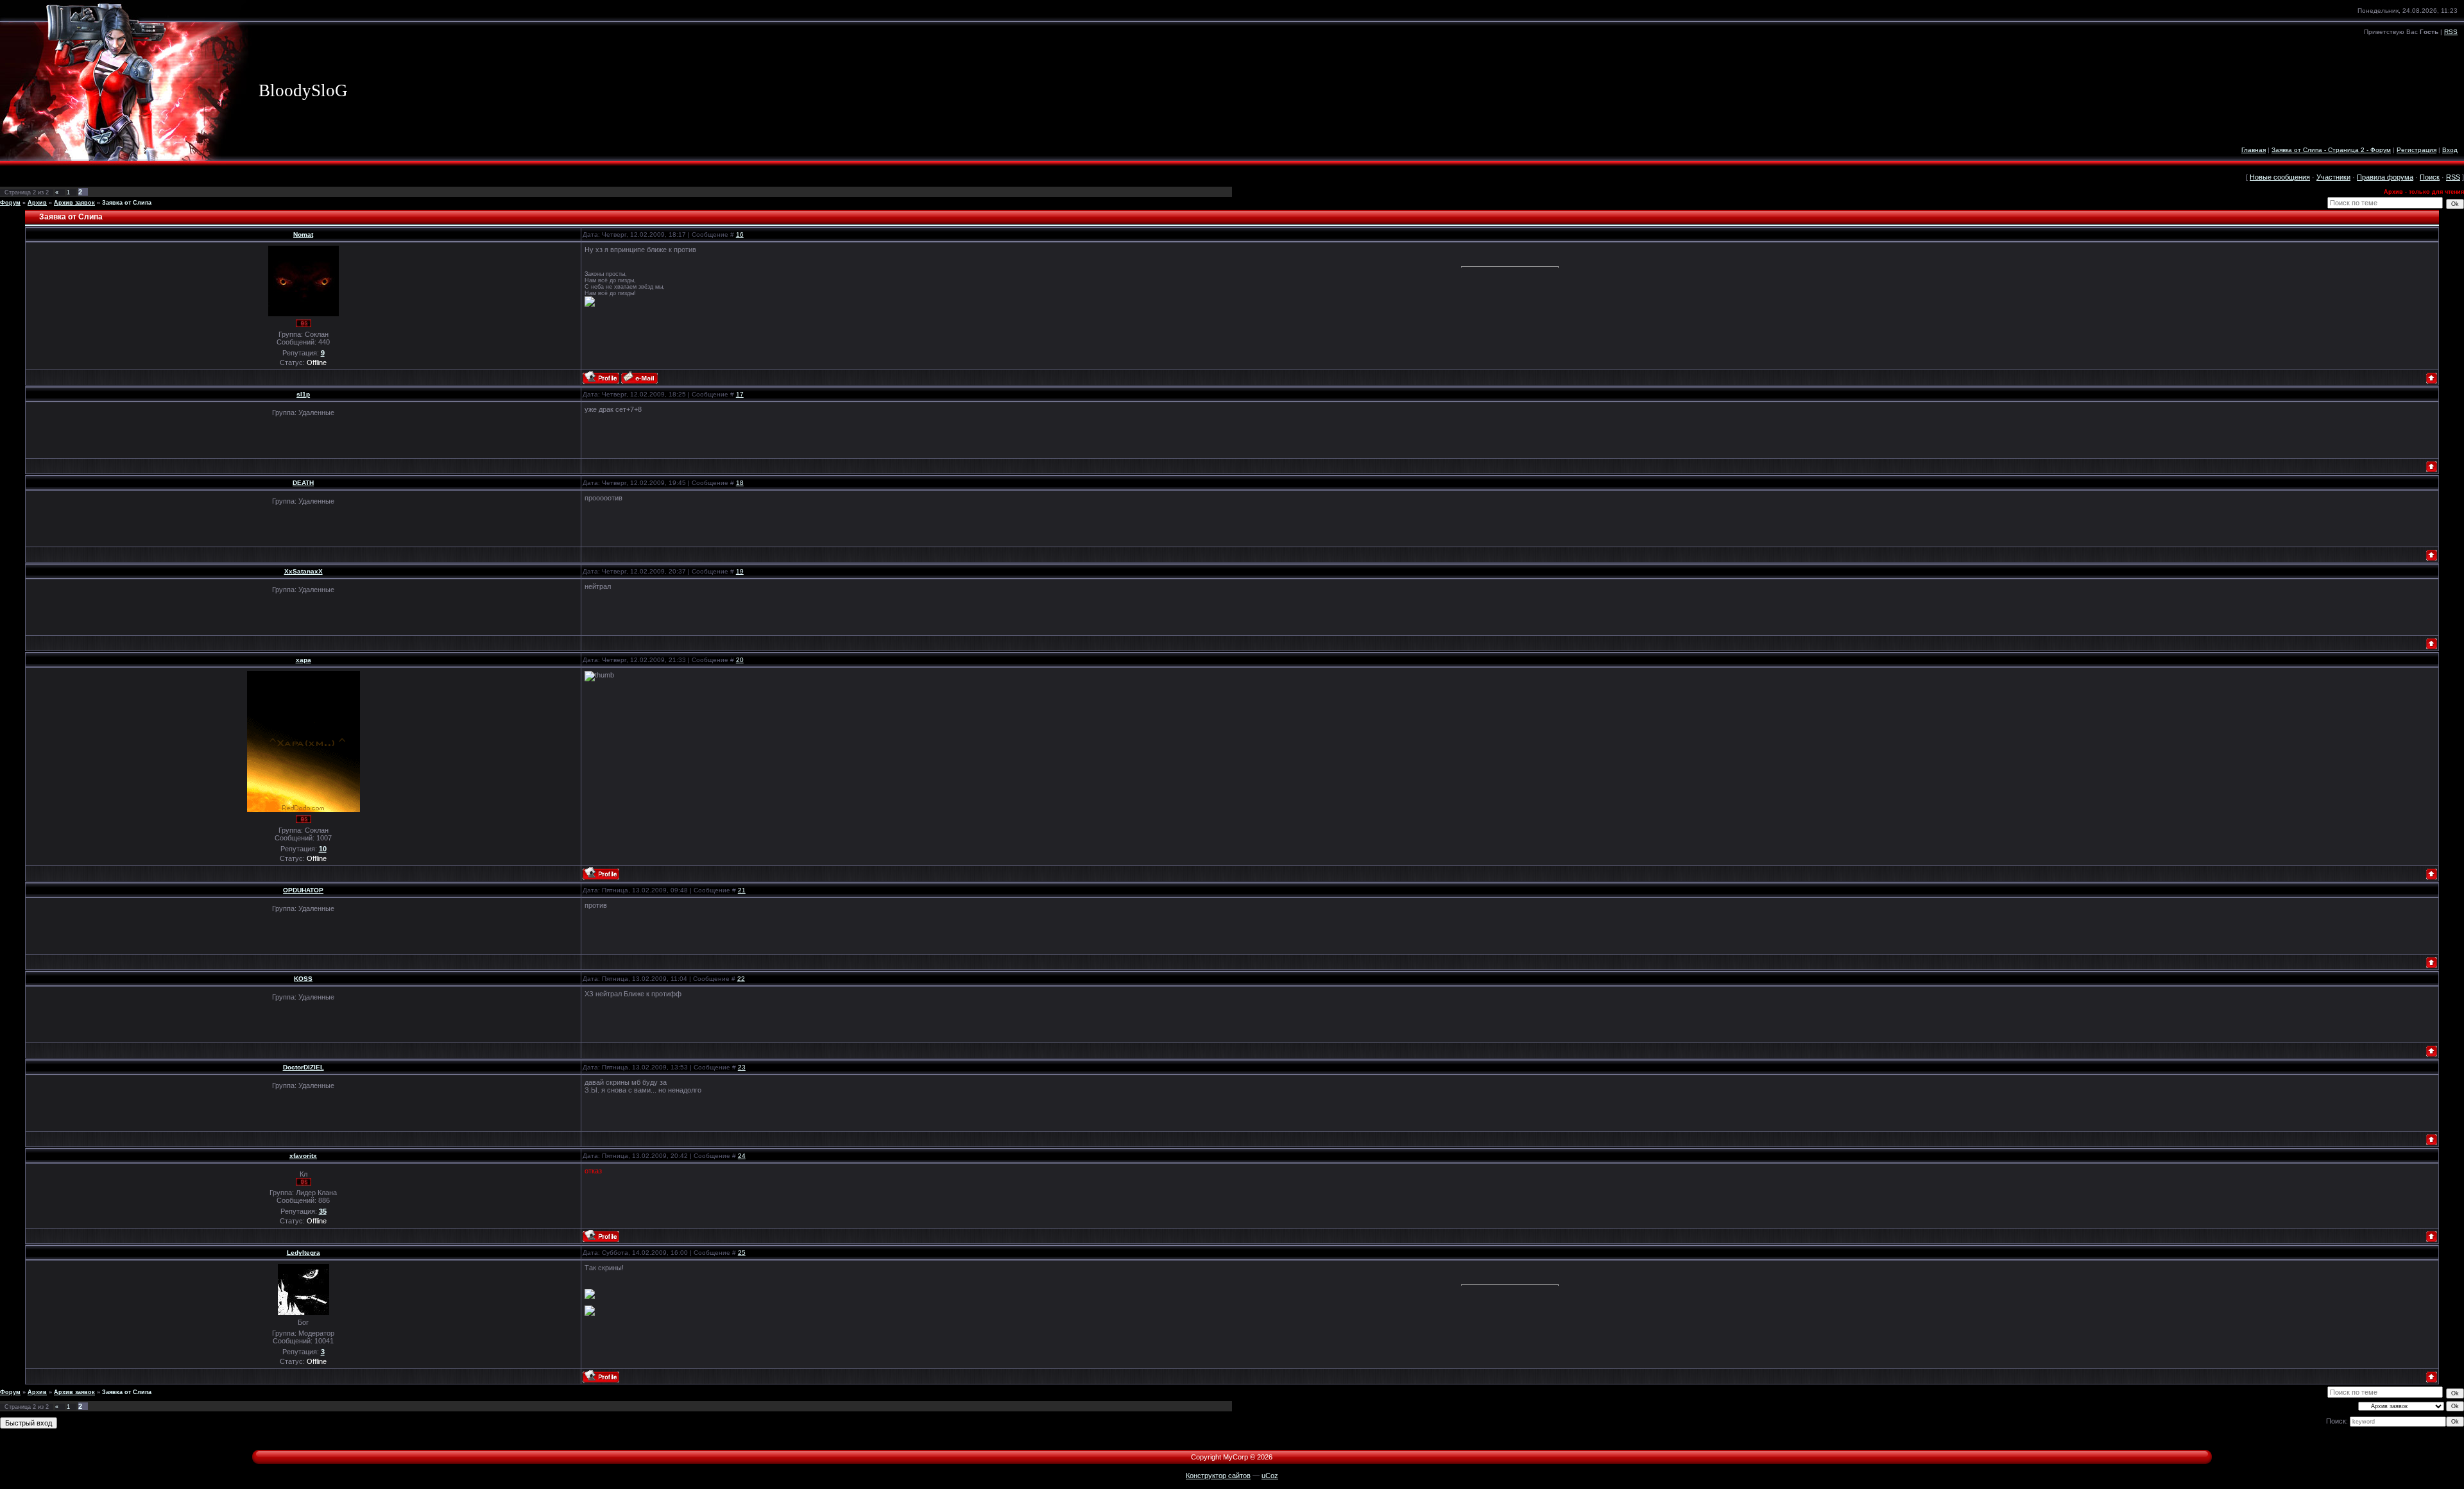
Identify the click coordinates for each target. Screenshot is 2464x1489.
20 (740, 660)
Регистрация (2417, 150)
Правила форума (2385, 177)
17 (740, 394)
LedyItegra (304, 1253)
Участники (2333, 177)
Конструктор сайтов (1218, 1476)
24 (742, 1156)
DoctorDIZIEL (304, 1067)
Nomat (303, 234)
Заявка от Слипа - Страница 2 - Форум (2331, 150)
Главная (2254, 150)
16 (740, 234)
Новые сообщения (2280, 177)
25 (742, 1253)
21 (742, 890)
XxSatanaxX (304, 571)
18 (740, 483)
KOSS (303, 979)
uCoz (1270, 1476)
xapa (304, 660)
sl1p (303, 394)
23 (742, 1067)
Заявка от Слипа (127, 203)
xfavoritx (303, 1156)
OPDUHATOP (303, 890)
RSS (2451, 32)
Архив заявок (74, 203)
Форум (10, 203)
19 (740, 571)
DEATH (303, 483)
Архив (37, 203)
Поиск (2430, 177)
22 (741, 979)
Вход (2450, 150)
